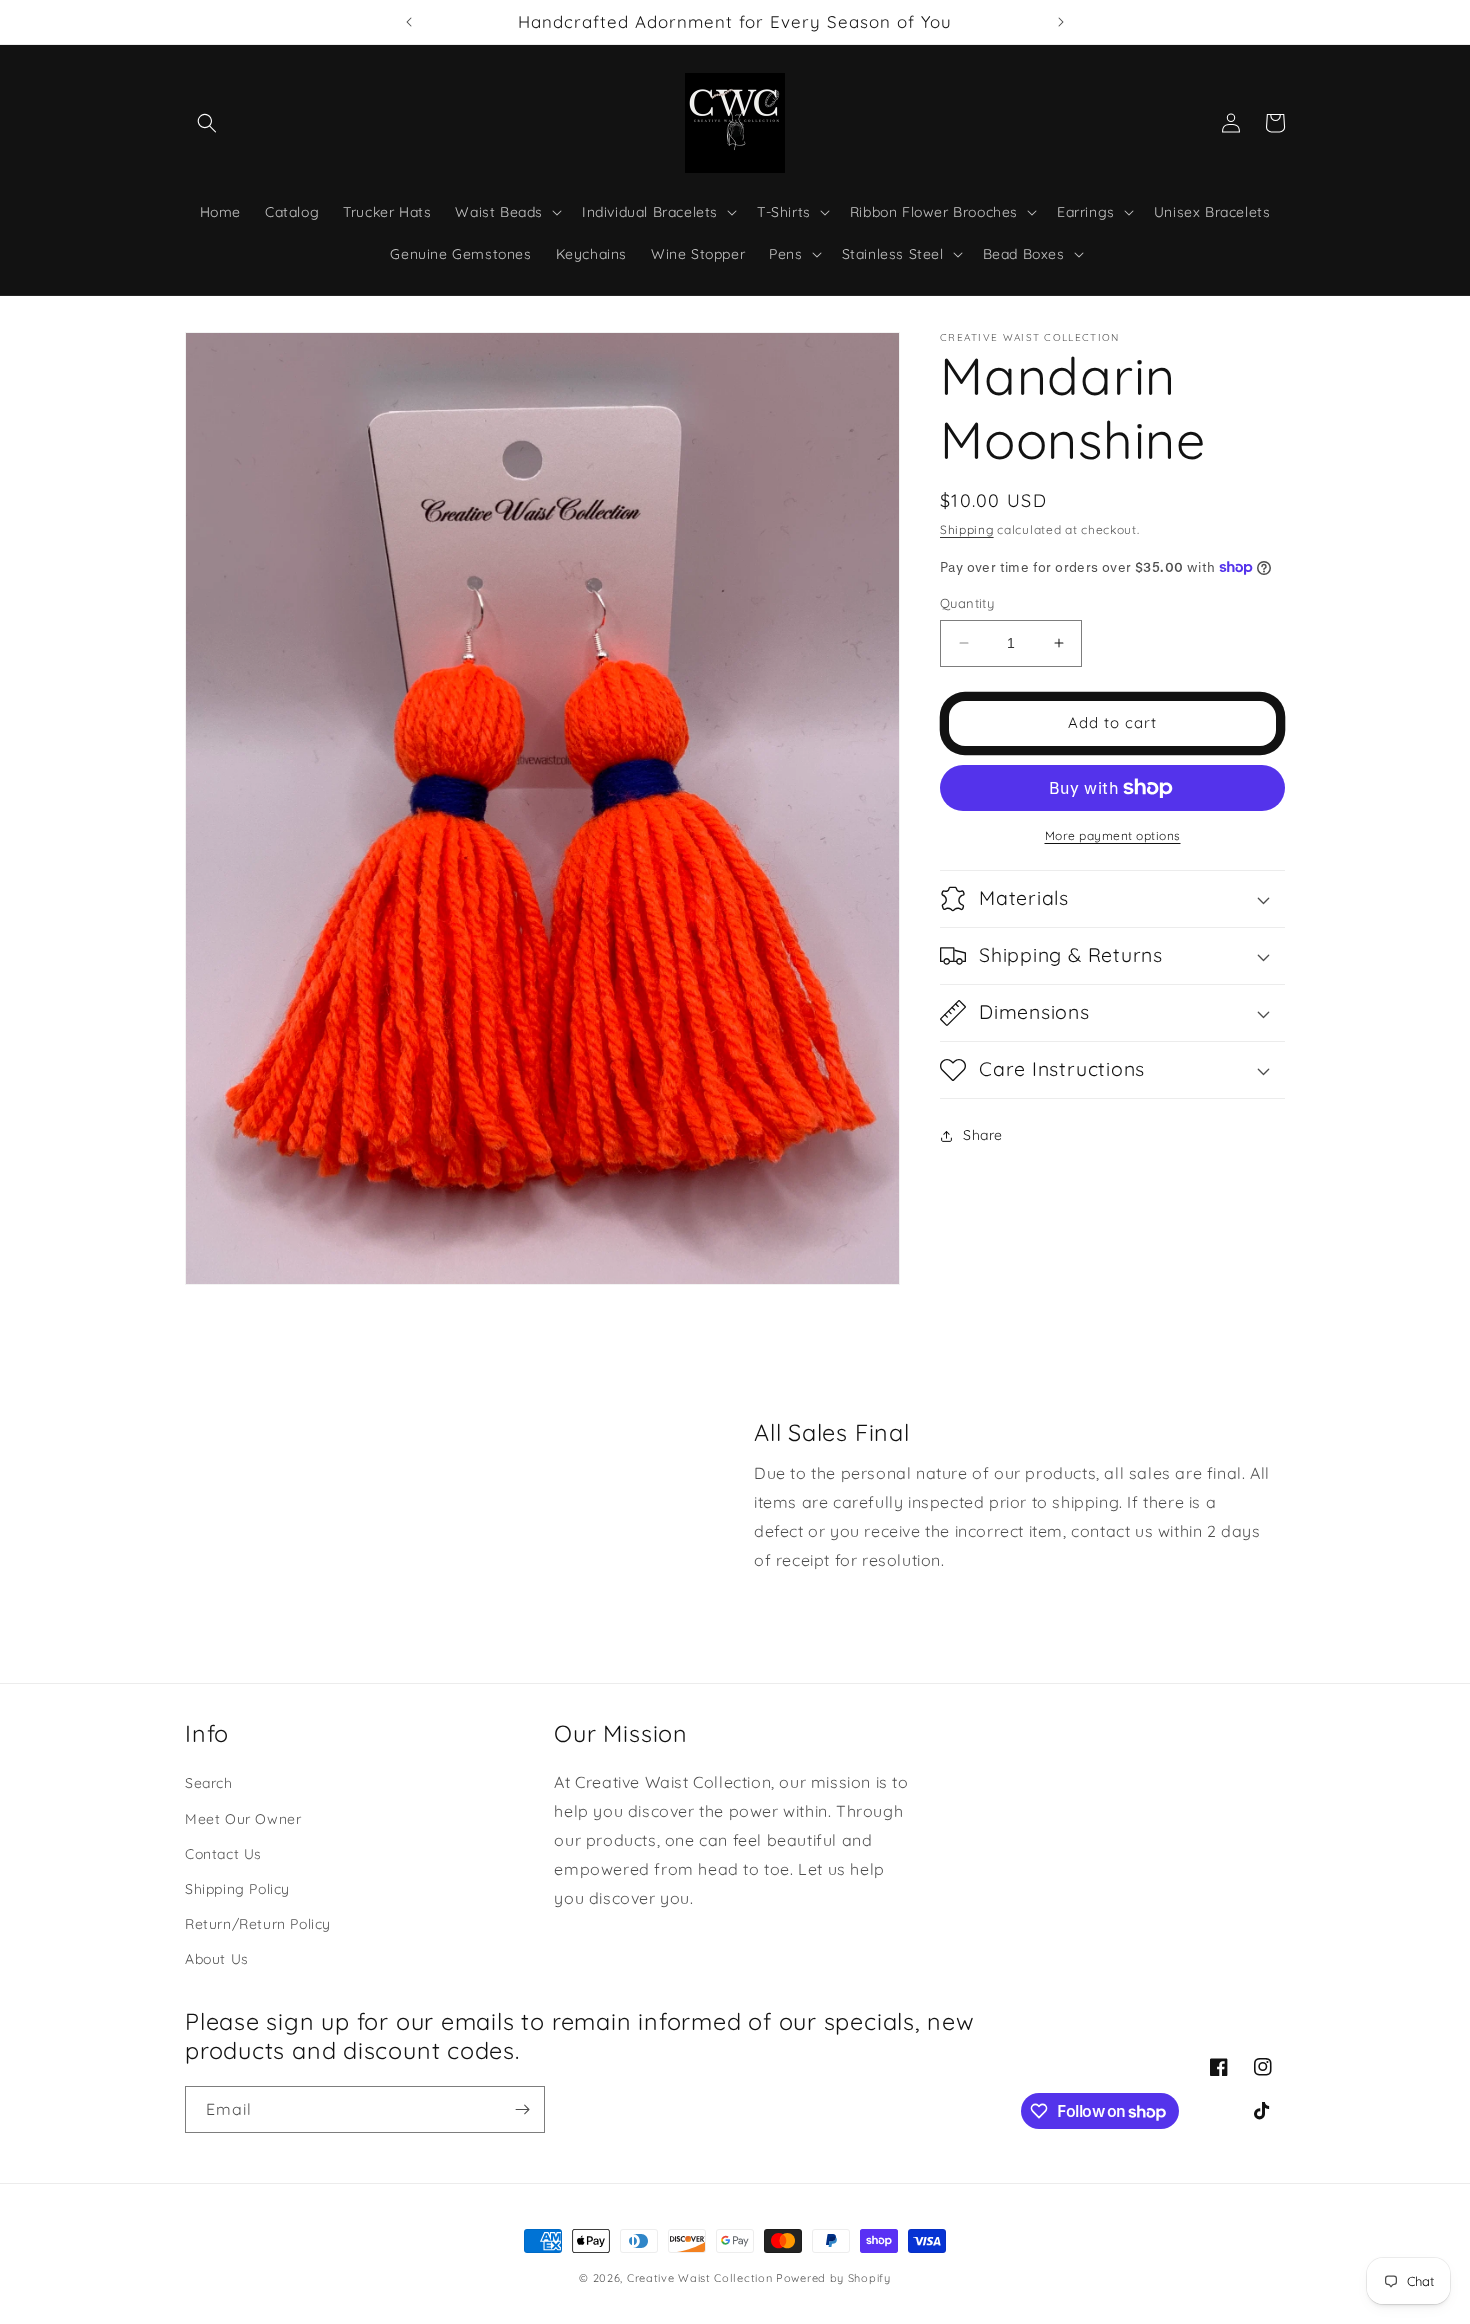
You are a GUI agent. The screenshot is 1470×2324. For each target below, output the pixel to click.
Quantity (967, 603)
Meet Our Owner (243, 1819)
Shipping (967, 529)
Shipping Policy (237, 1889)
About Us (217, 1960)
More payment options (1113, 835)
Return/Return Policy (258, 1925)
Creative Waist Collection (700, 2278)
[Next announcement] (1061, 22)
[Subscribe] (522, 2109)
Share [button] (983, 1135)
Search (209, 1784)
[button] (207, 123)
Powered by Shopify (833, 2278)
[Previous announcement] (409, 22)
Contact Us (223, 1854)
